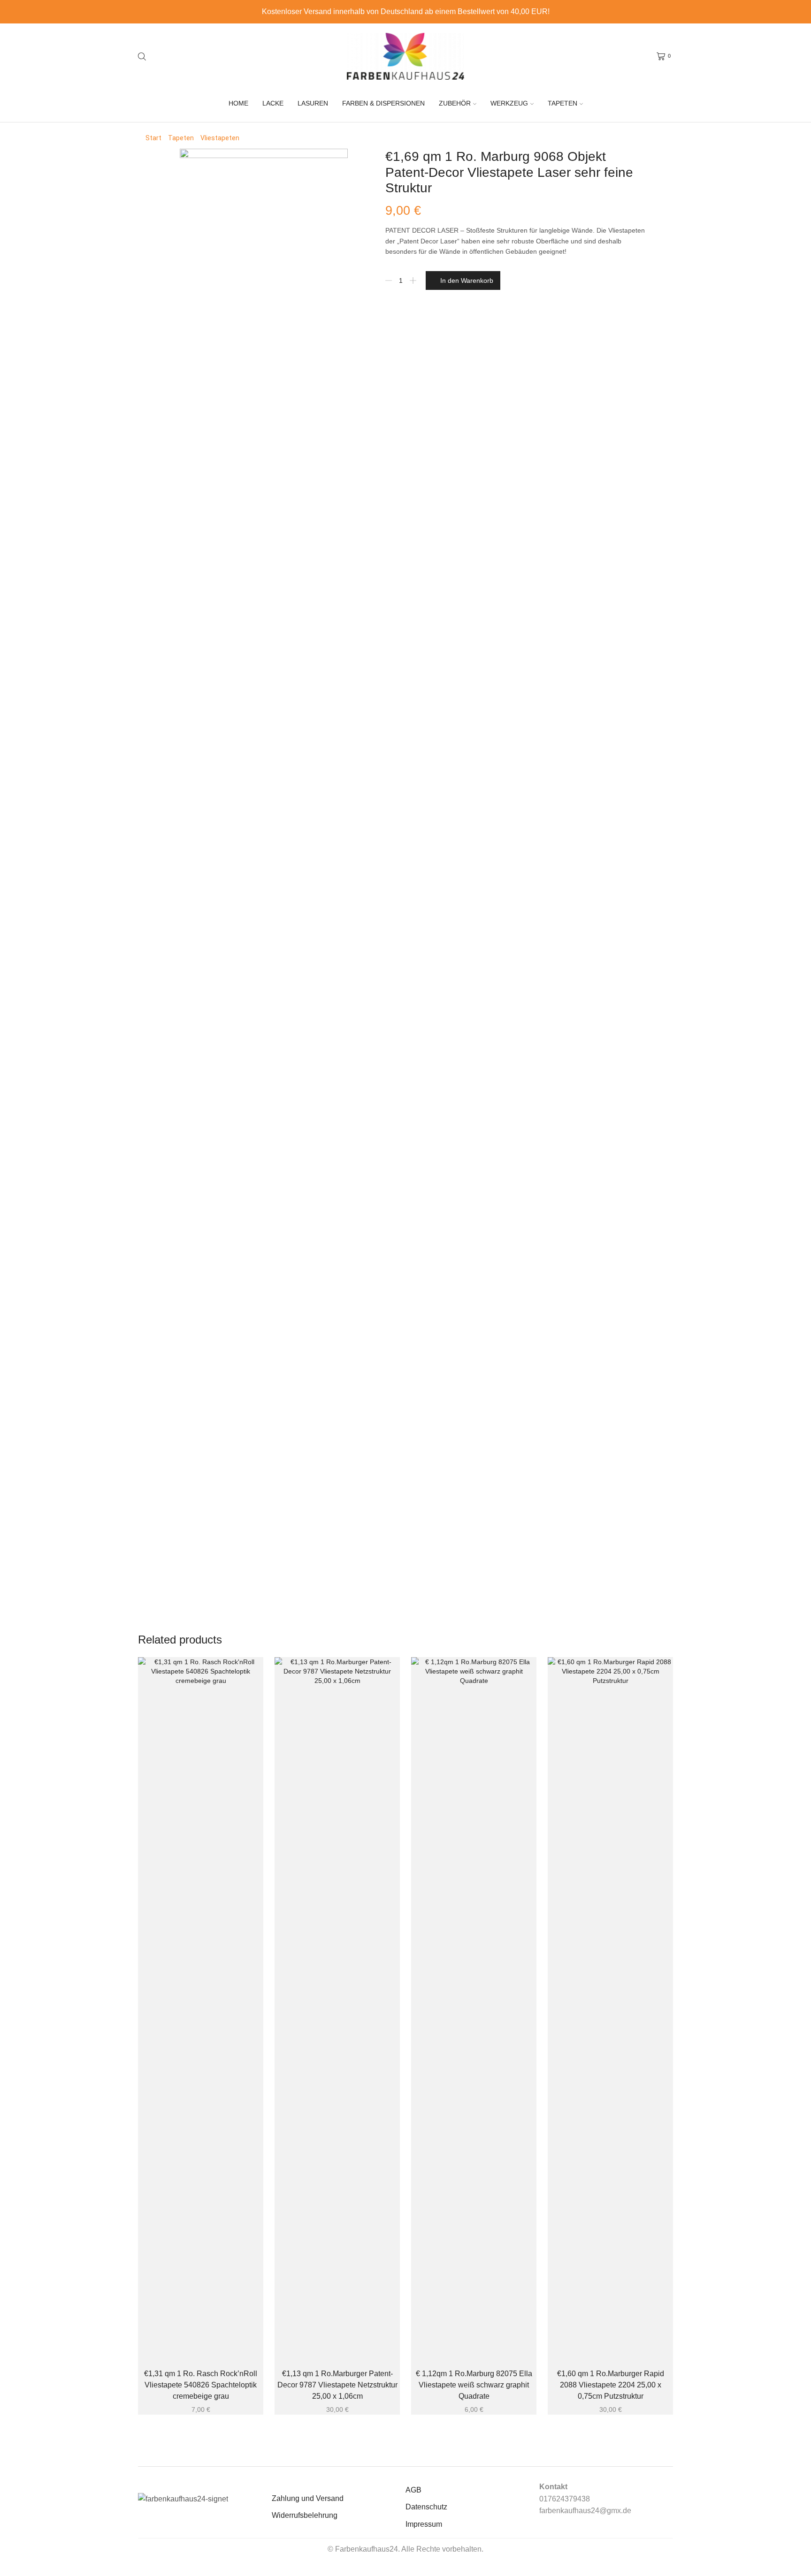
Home (238, 103)
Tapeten (562, 103)
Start (153, 138)
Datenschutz (426, 2507)
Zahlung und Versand (308, 2498)
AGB (413, 2490)
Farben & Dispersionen (383, 103)
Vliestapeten (220, 138)
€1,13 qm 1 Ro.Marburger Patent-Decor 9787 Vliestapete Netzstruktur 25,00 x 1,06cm (337, 2385)
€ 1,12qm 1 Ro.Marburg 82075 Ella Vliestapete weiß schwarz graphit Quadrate (474, 2385)
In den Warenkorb (467, 280)
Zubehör (455, 103)
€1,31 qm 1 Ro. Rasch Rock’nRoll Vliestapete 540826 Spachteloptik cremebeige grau (201, 2385)
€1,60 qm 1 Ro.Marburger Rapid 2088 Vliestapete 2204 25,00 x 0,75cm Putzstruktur (611, 2385)
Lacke (273, 103)
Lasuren (313, 103)
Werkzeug (509, 103)
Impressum (424, 2524)
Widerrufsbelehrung (305, 2515)
